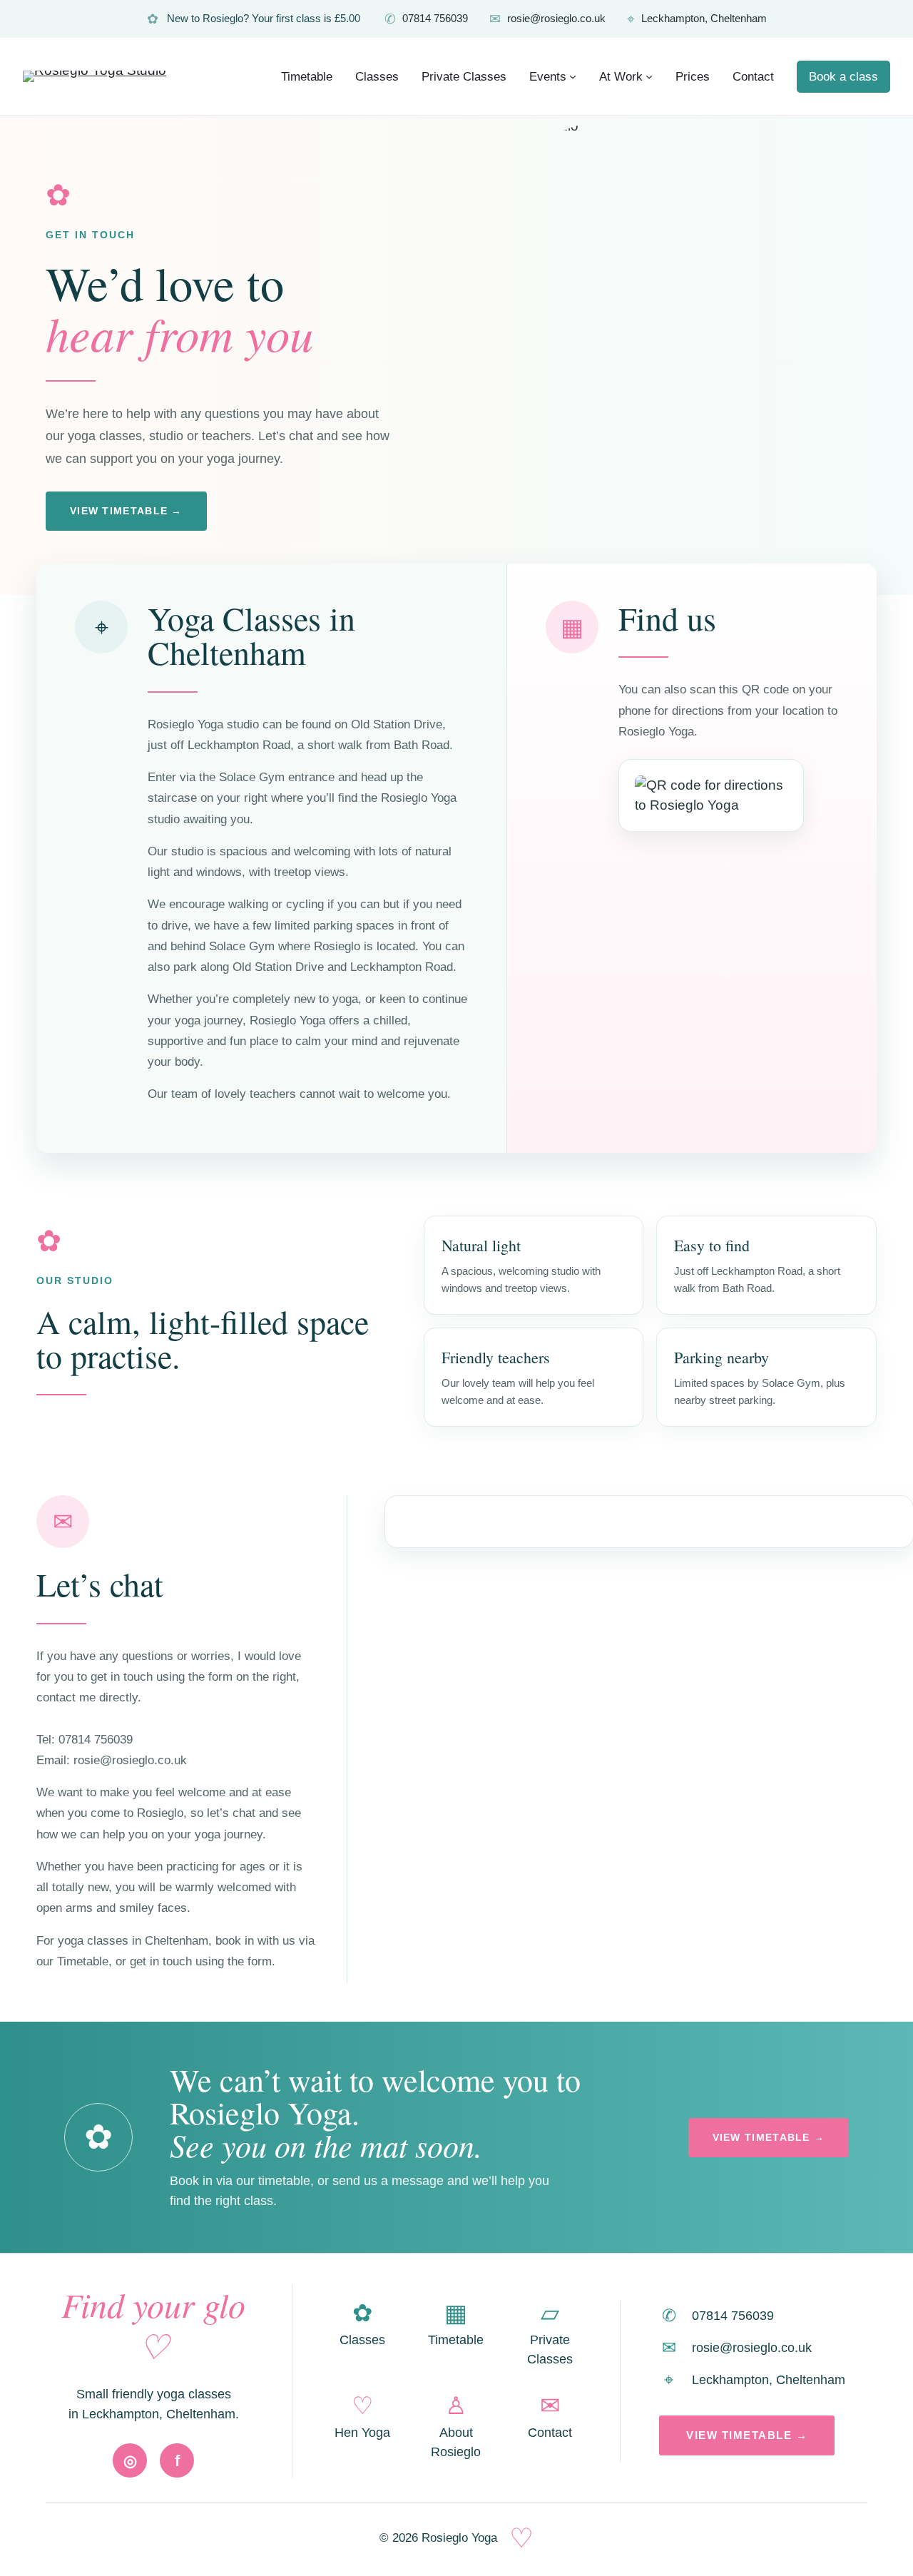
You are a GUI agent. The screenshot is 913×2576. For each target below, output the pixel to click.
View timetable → (126, 511)
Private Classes (550, 2333)
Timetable (456, 2324)
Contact (550, 2417)
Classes (362, 2324)
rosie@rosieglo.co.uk (547, 19)
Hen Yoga (362, 2417)
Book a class (843, 77)
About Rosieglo (456, 2426)
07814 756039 (426, 19)
